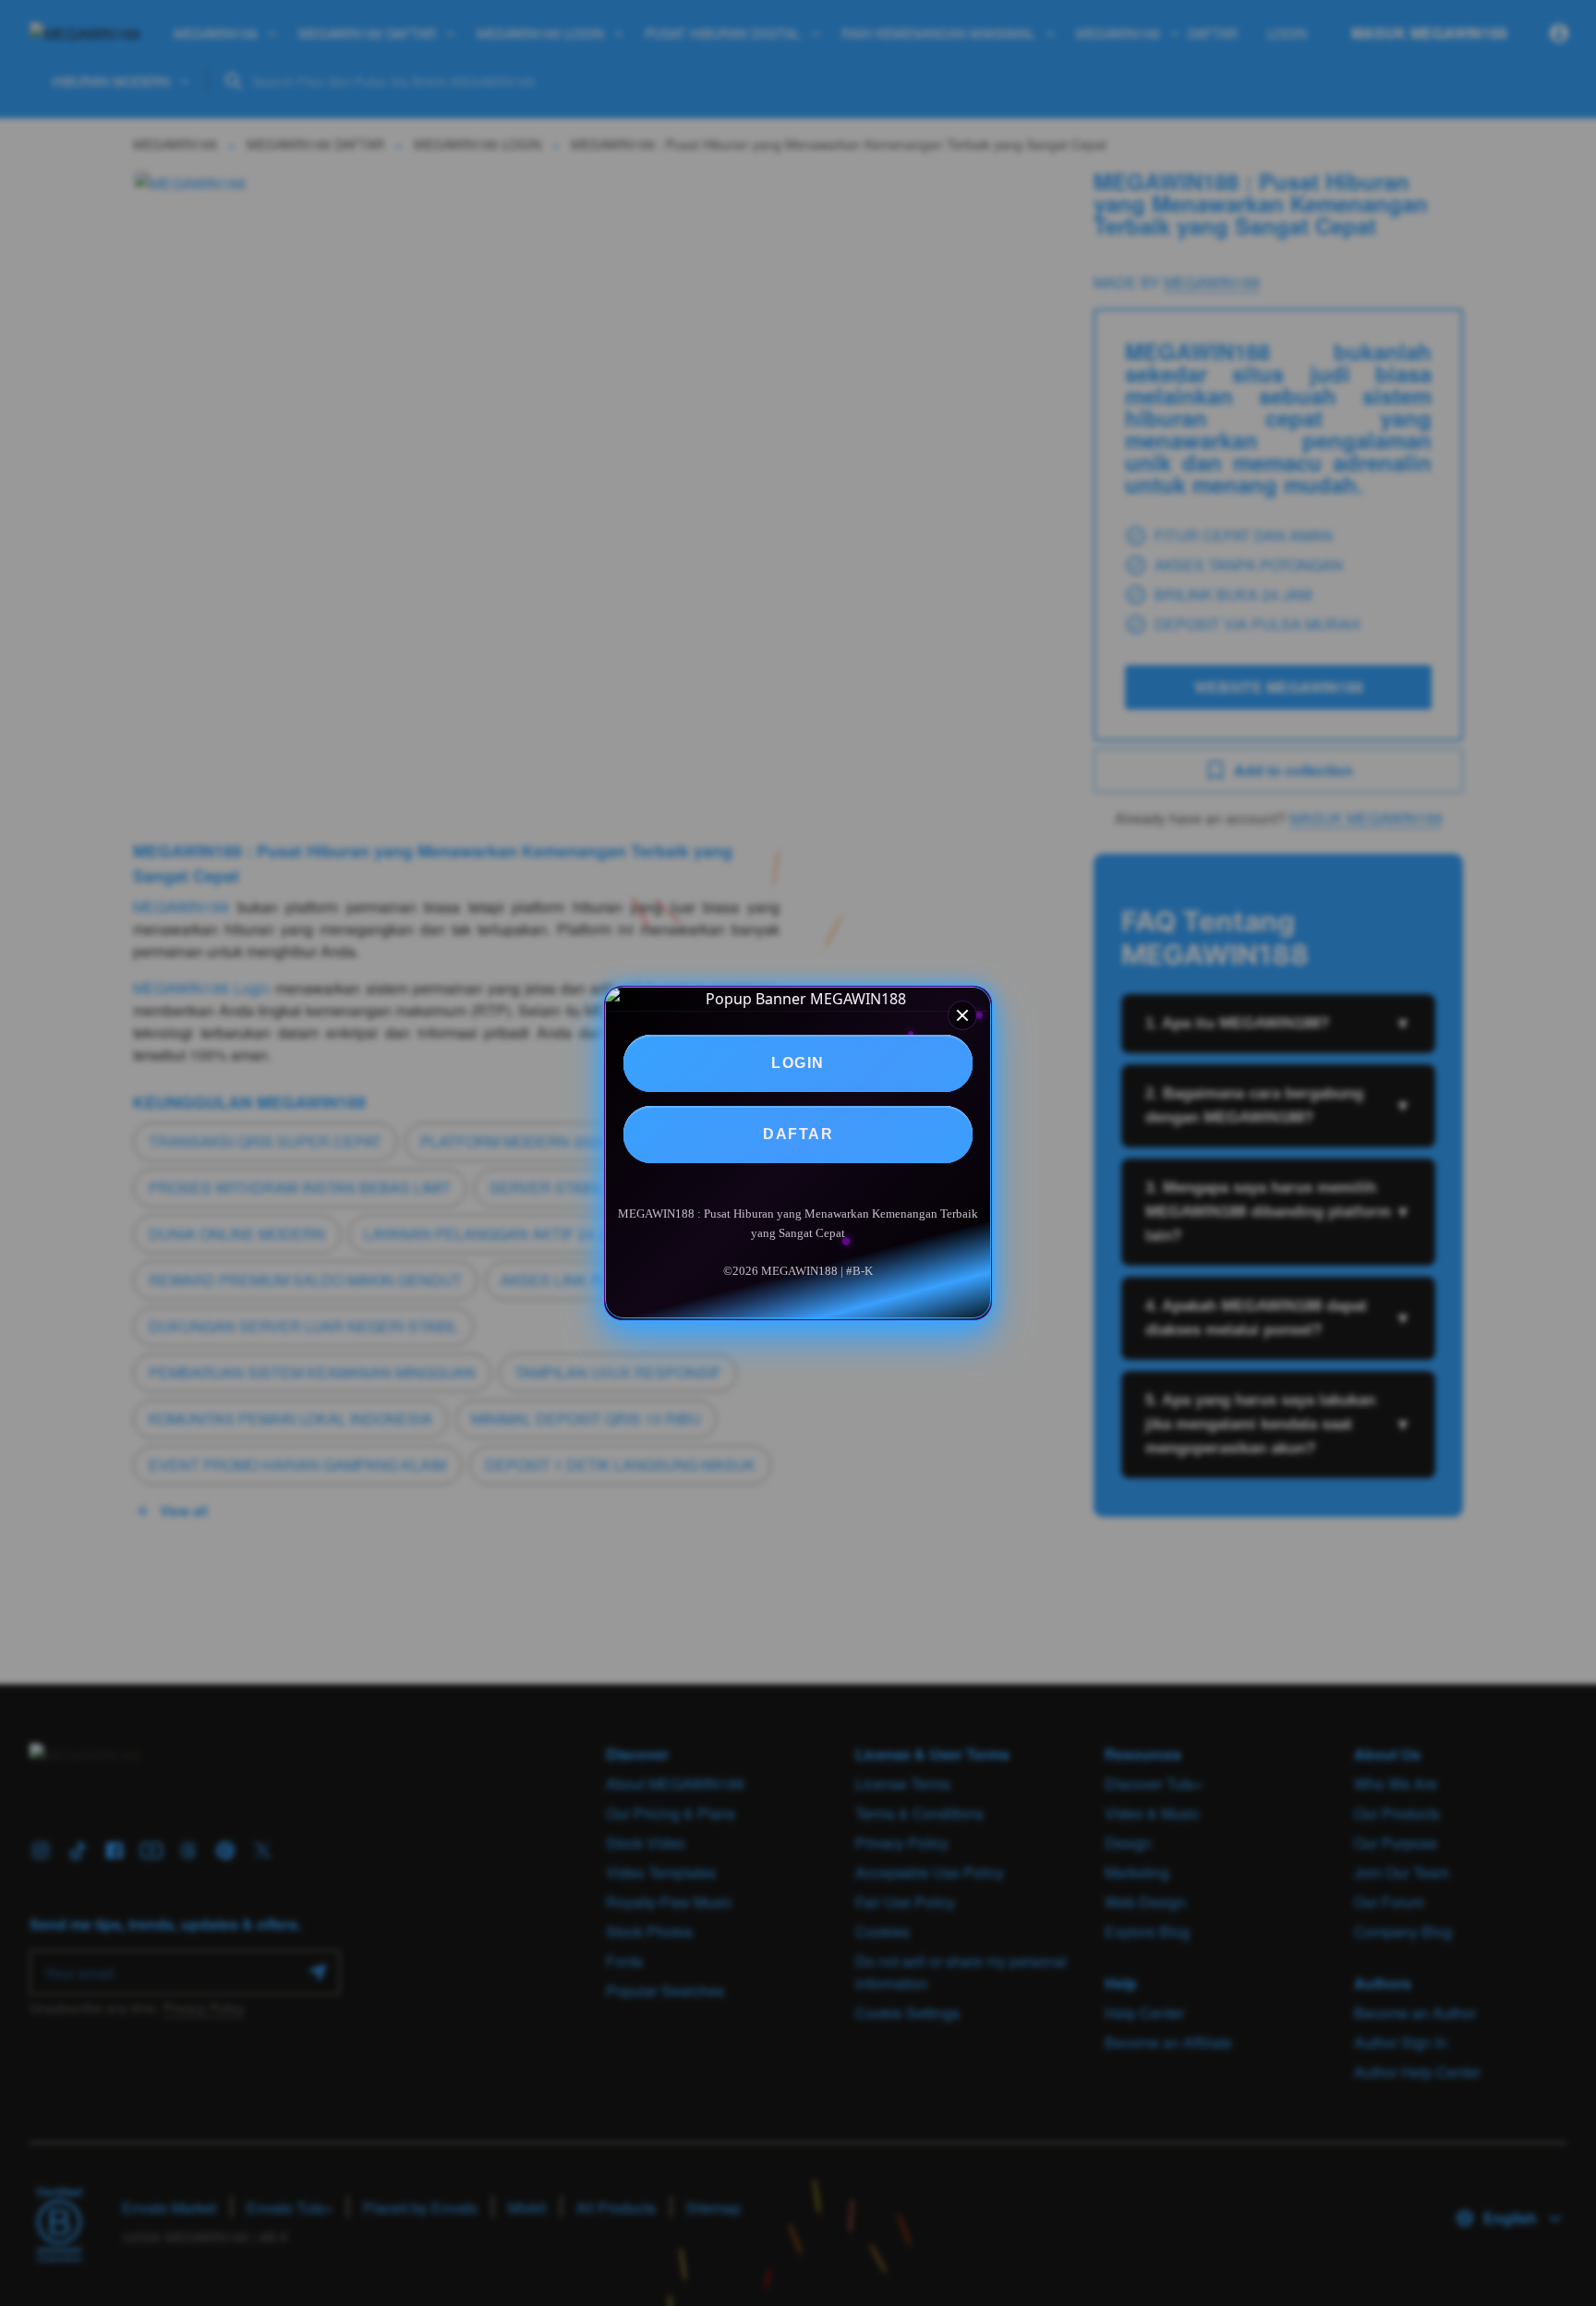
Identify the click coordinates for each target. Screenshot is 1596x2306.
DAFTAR (798, 1134)
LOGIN (798, 1063)
